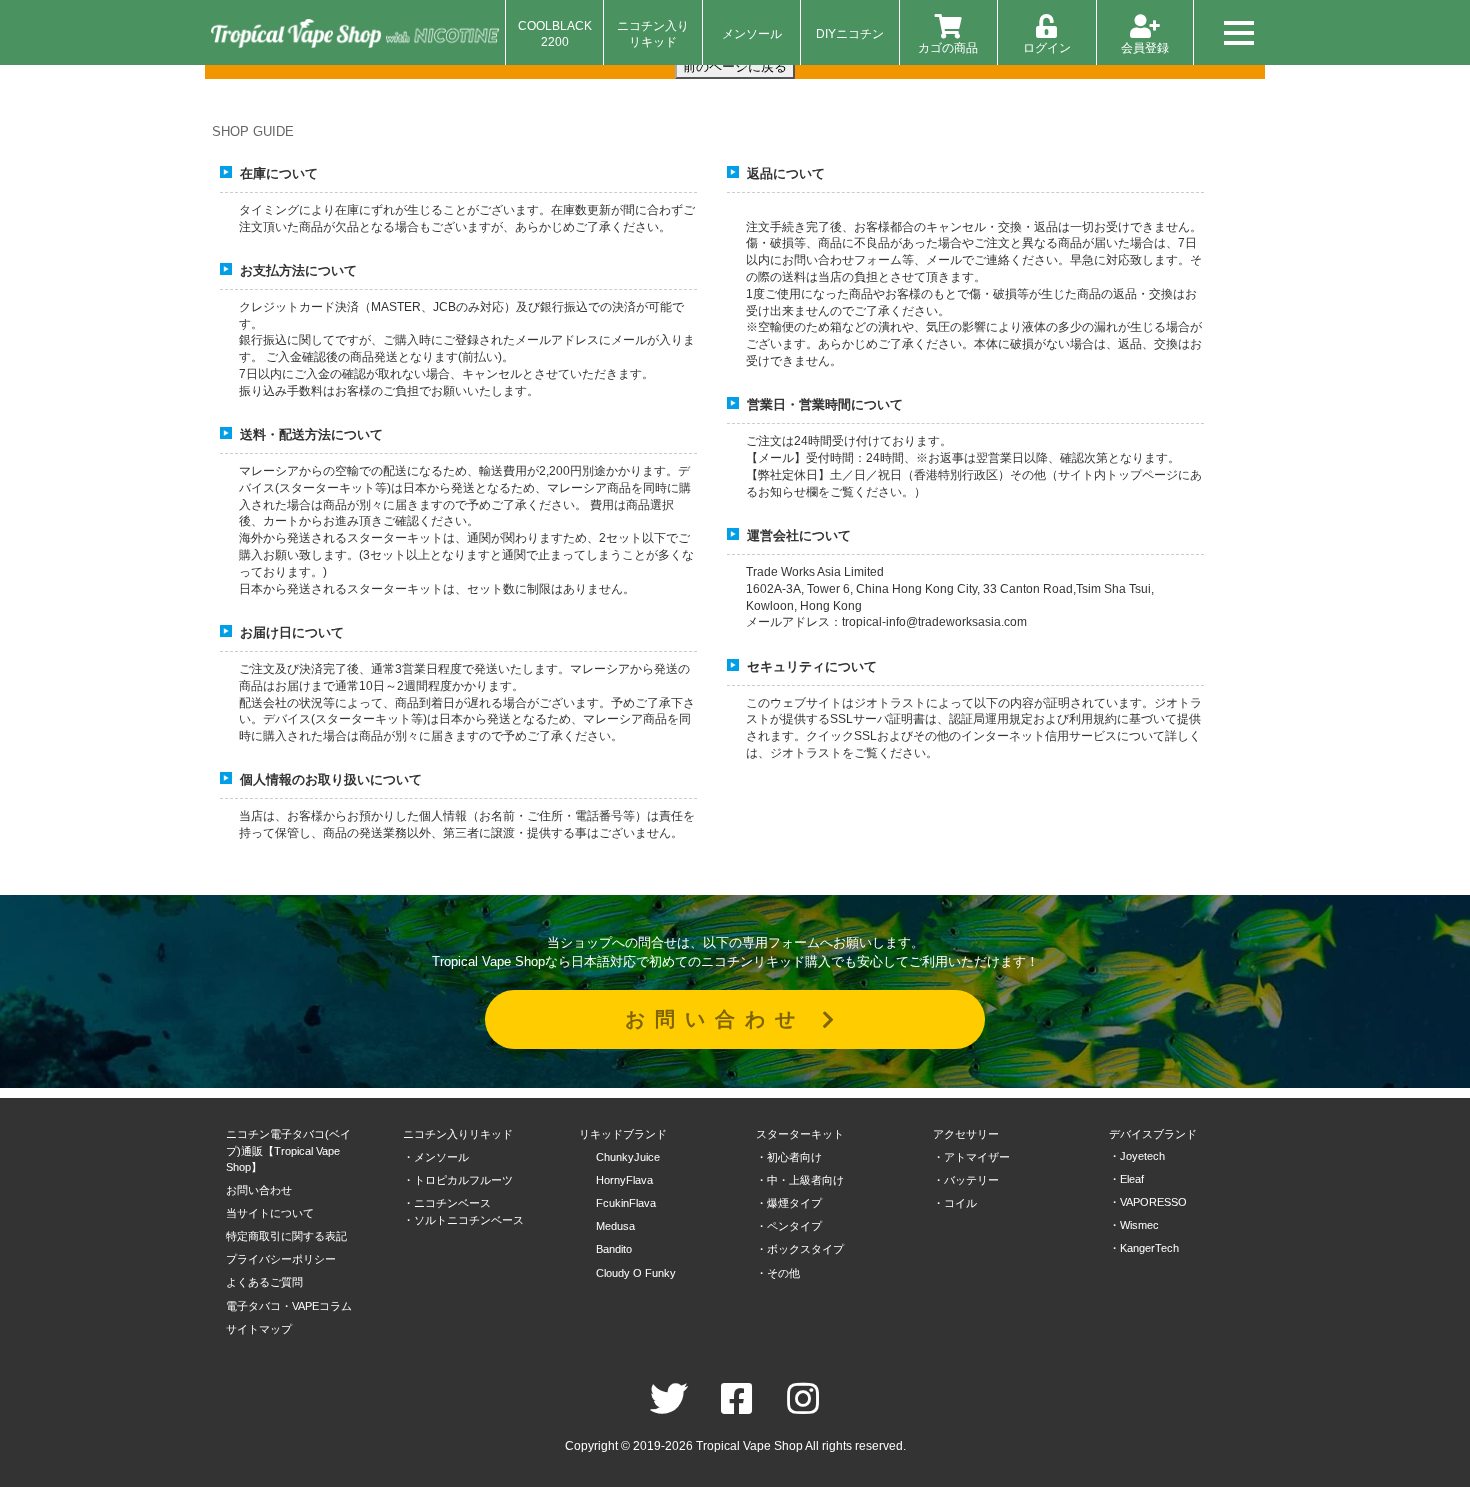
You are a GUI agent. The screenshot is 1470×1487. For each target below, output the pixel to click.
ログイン (1047, 48)
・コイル (955, 1203)
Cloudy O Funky (636, 1273)
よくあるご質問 (264, 1282)
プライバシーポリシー (281, 1259)
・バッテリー (966, 1180)
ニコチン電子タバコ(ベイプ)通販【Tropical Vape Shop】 (288, 1150)
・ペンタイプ (789, 1226)
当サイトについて (270, 1213)
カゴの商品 (948, 48)
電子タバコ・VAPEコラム (289, 1306)
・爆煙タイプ (789, 1203)
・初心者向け (789, 1157)
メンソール (752, 34)
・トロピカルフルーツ (458, 1180)
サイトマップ (259, 1329)
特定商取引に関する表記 (286, 1236)
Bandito (614, 1249)
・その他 (778, 1273)
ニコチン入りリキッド (653, 34)
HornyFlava (624, 1180)
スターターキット (800, 1134)
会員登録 (1145, 48)
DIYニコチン (850, 34)
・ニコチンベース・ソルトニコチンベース (463, 1211)
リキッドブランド (623, 1134)
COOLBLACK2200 (555, 34)
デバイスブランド (1153, 1134)
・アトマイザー (971, 1157)
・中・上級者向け (800, 1180)
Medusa (615, 1226)
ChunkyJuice (628, 1157)
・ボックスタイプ (800, 1249)
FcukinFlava (626, 1203)
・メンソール (436, 1157)
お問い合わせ (723, 1019)
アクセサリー (966, 1134)
